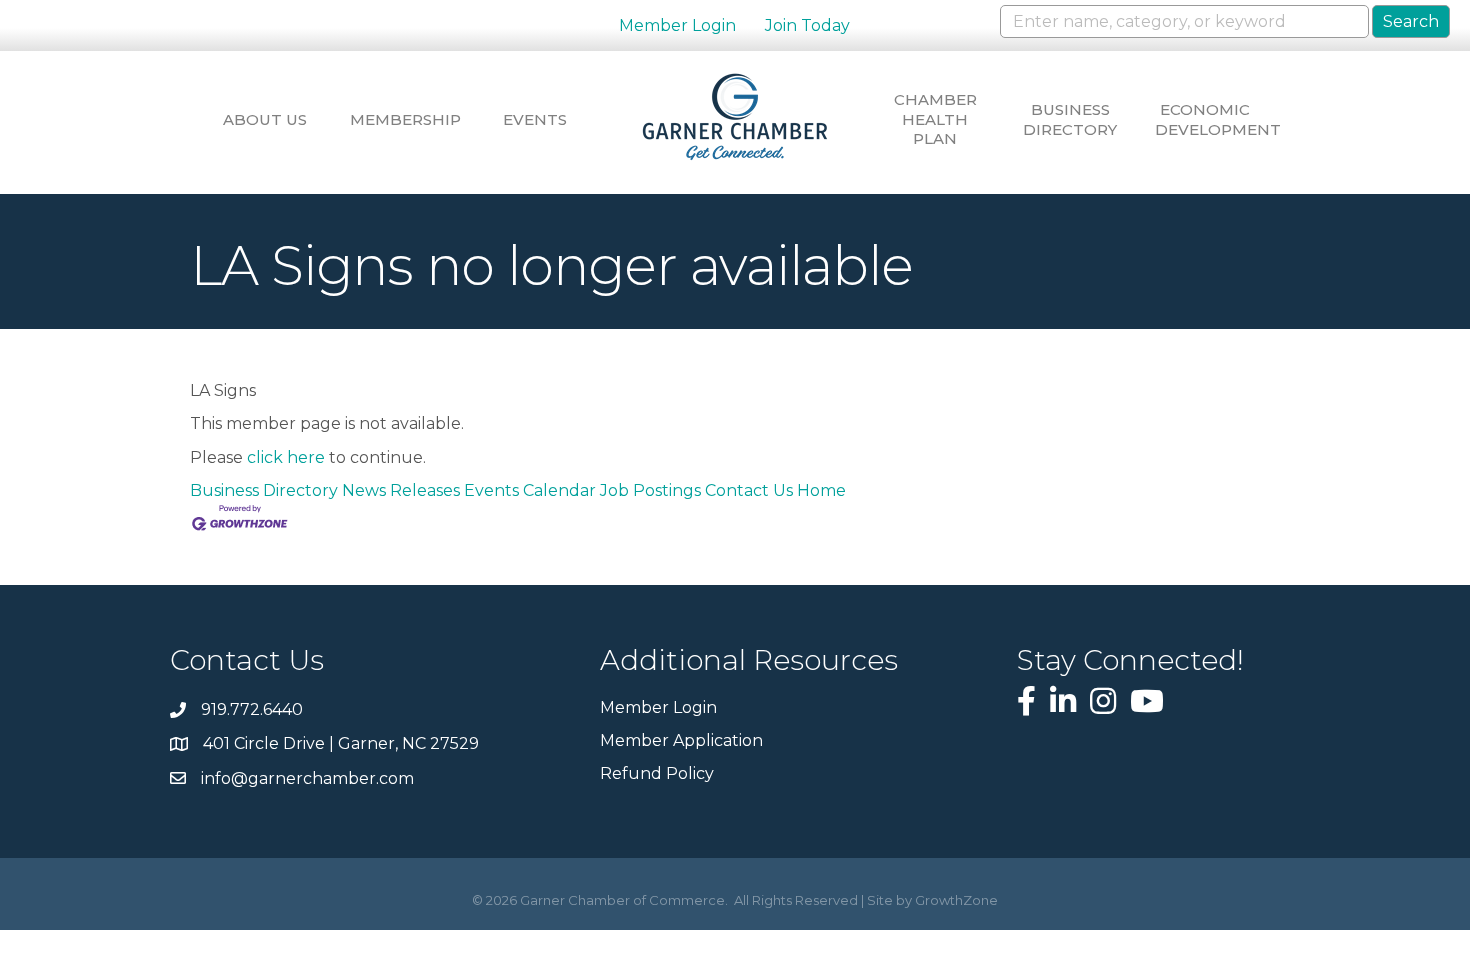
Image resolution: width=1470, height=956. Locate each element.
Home (821, 490)
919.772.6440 (252, 709)
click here (286, 457)
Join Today (807, 25)
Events (535, 119)
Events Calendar (530, 490)
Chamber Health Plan (935, 119)
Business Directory (1070, 119)
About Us (265, 119)
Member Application (681, 740)
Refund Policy (657, 773)
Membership (400, 119)
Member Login (677, 25)
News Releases (401, 490)
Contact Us (749, 490)
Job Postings (650, 490)
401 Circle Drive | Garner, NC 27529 (341, 743)
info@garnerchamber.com (307, 778)
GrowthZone (956, 900)
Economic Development (1205, 119)
